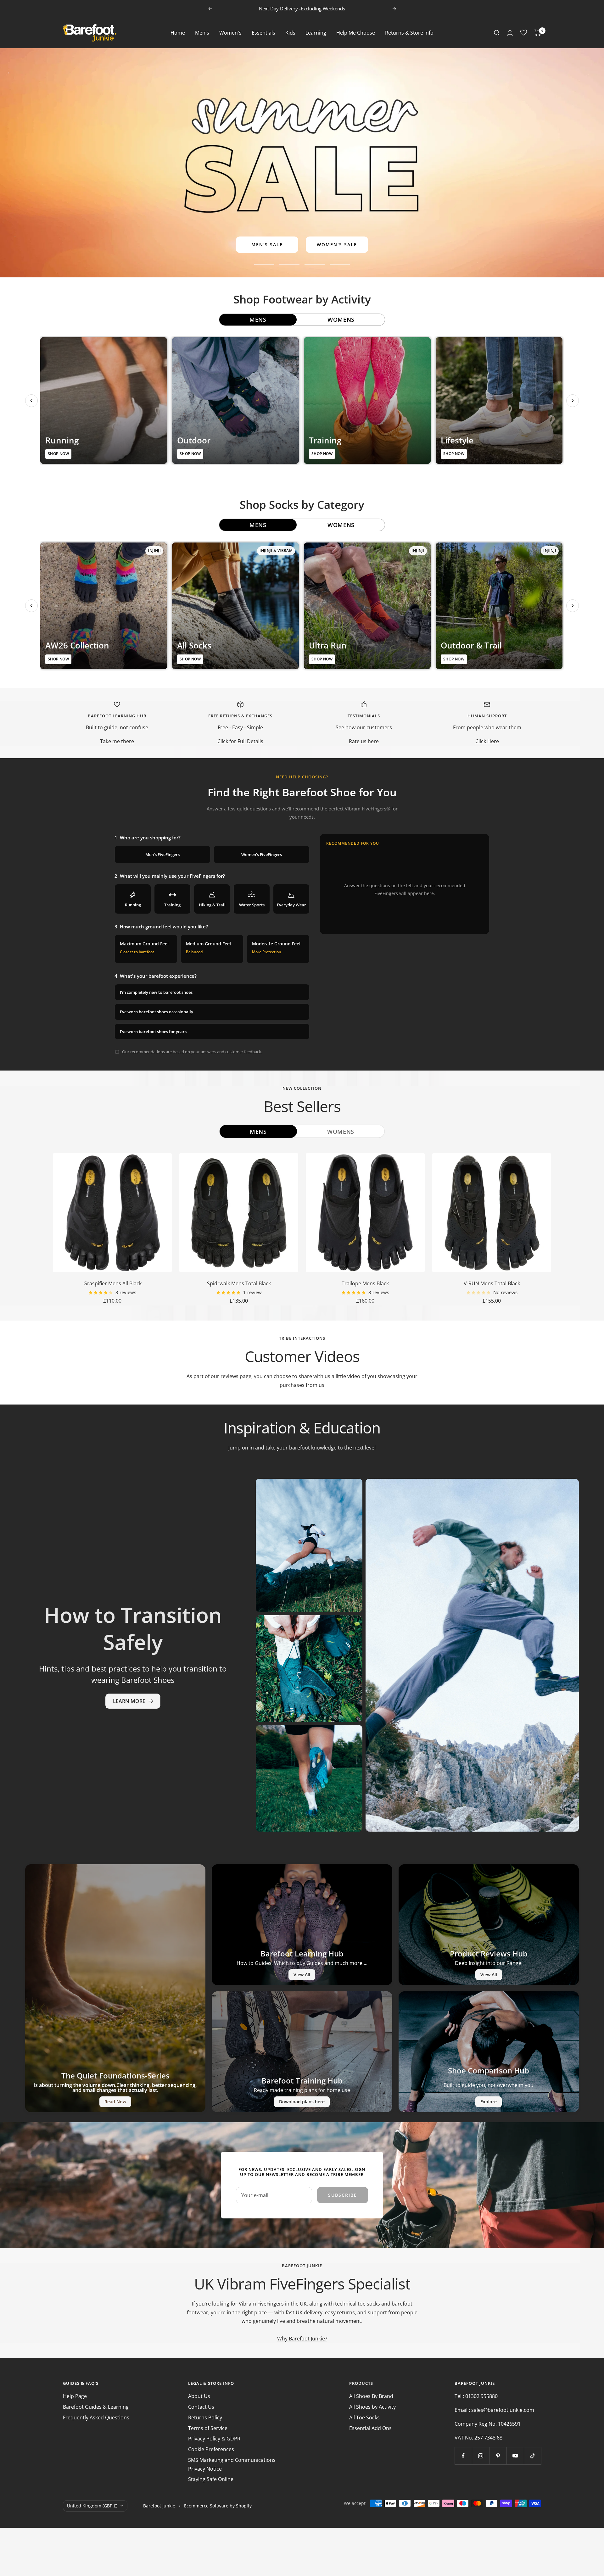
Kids (290, 32)
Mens (258, 1132)
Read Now (115, 2102)
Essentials (263, 32)
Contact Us (201, 2407)
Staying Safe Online (211, 2479)
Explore (489, 2102)
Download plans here (302, 2102)
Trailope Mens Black (365, 1283)
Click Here (487, 741)
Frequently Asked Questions (96, 2417)
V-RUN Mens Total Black (492, 1283)
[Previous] (31, 401)
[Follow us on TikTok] (532, 2456)
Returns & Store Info (409, 32)
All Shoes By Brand (371, 2396)
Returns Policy (205, 2417)
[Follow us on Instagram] (481, 2456)
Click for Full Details (240, 741)
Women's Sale (337, 245)
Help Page (75, 2396)
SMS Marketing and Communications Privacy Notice (232, 2464)
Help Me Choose (356, 32)
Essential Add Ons (370, 2428)
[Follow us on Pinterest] (498, 2456)
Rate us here (364, 741)
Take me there (117, 741)
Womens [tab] (341, 320)
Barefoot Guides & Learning (96, 2407)
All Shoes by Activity (372, 2407)
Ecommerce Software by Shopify (218, 2506)
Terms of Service (208, 2428)
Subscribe (343, 2195)
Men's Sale (267, 245)
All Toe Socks (364, 2417)
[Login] (510, 33)
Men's (202, 32)
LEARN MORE (129, 1701)
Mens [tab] (258, 320)
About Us (199, 2396)
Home (178, 32)
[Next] (573, 401)
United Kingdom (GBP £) (92, 2506)
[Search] (497, 33)
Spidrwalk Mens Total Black (239, 1283)
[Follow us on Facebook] (463, 2456)
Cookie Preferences (211, 2449)
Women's (230, 32)
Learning (316, 32)
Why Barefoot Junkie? (302, 2339)
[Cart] (538, 33)
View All (302, 1975)
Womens (341, 1132)
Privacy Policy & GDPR (214, 2439)
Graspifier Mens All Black (112, 1283)
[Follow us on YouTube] (515, 2456)
